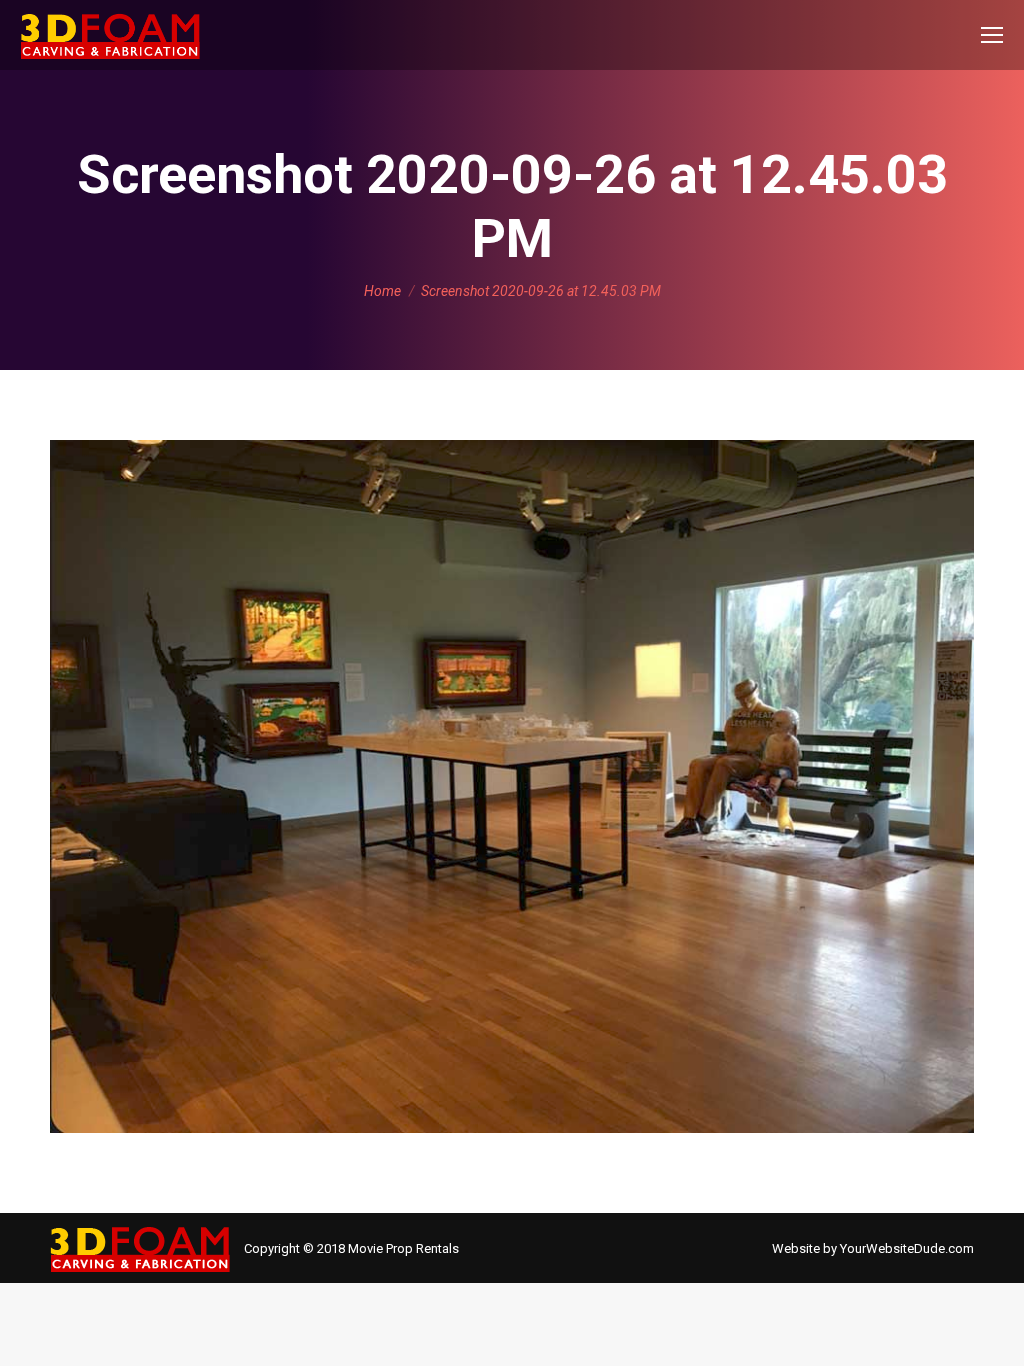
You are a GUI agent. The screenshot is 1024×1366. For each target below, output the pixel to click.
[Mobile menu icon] (992, 35)
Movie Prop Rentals (403, 1248)
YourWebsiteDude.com (907, 1248)
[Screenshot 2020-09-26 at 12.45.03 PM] (512, 786)
